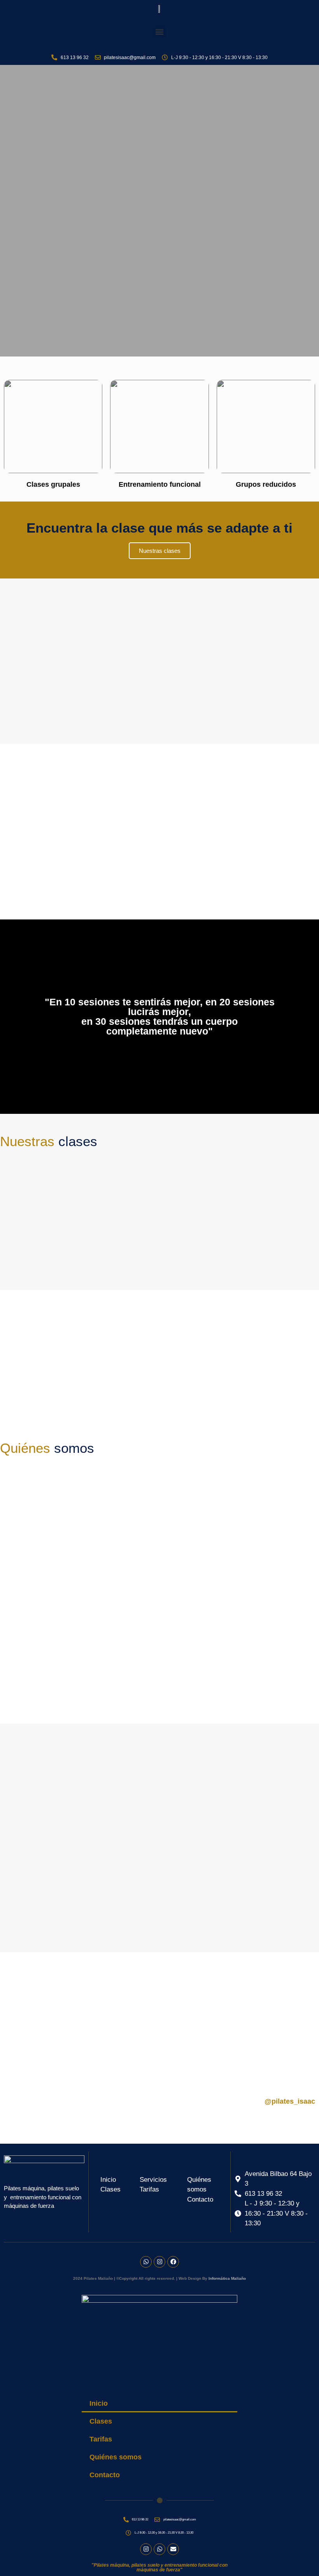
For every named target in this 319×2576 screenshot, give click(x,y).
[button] (160, 32)
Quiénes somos (116, 2457)
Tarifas (101, 2439)
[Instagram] (159, 2262)
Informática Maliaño (227, 2278)
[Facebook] (173, 2262)
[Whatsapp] (146, 2262)
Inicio (99, 2403)
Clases (101, 2421)
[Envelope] (173, 2549)
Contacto (105, 2475)
